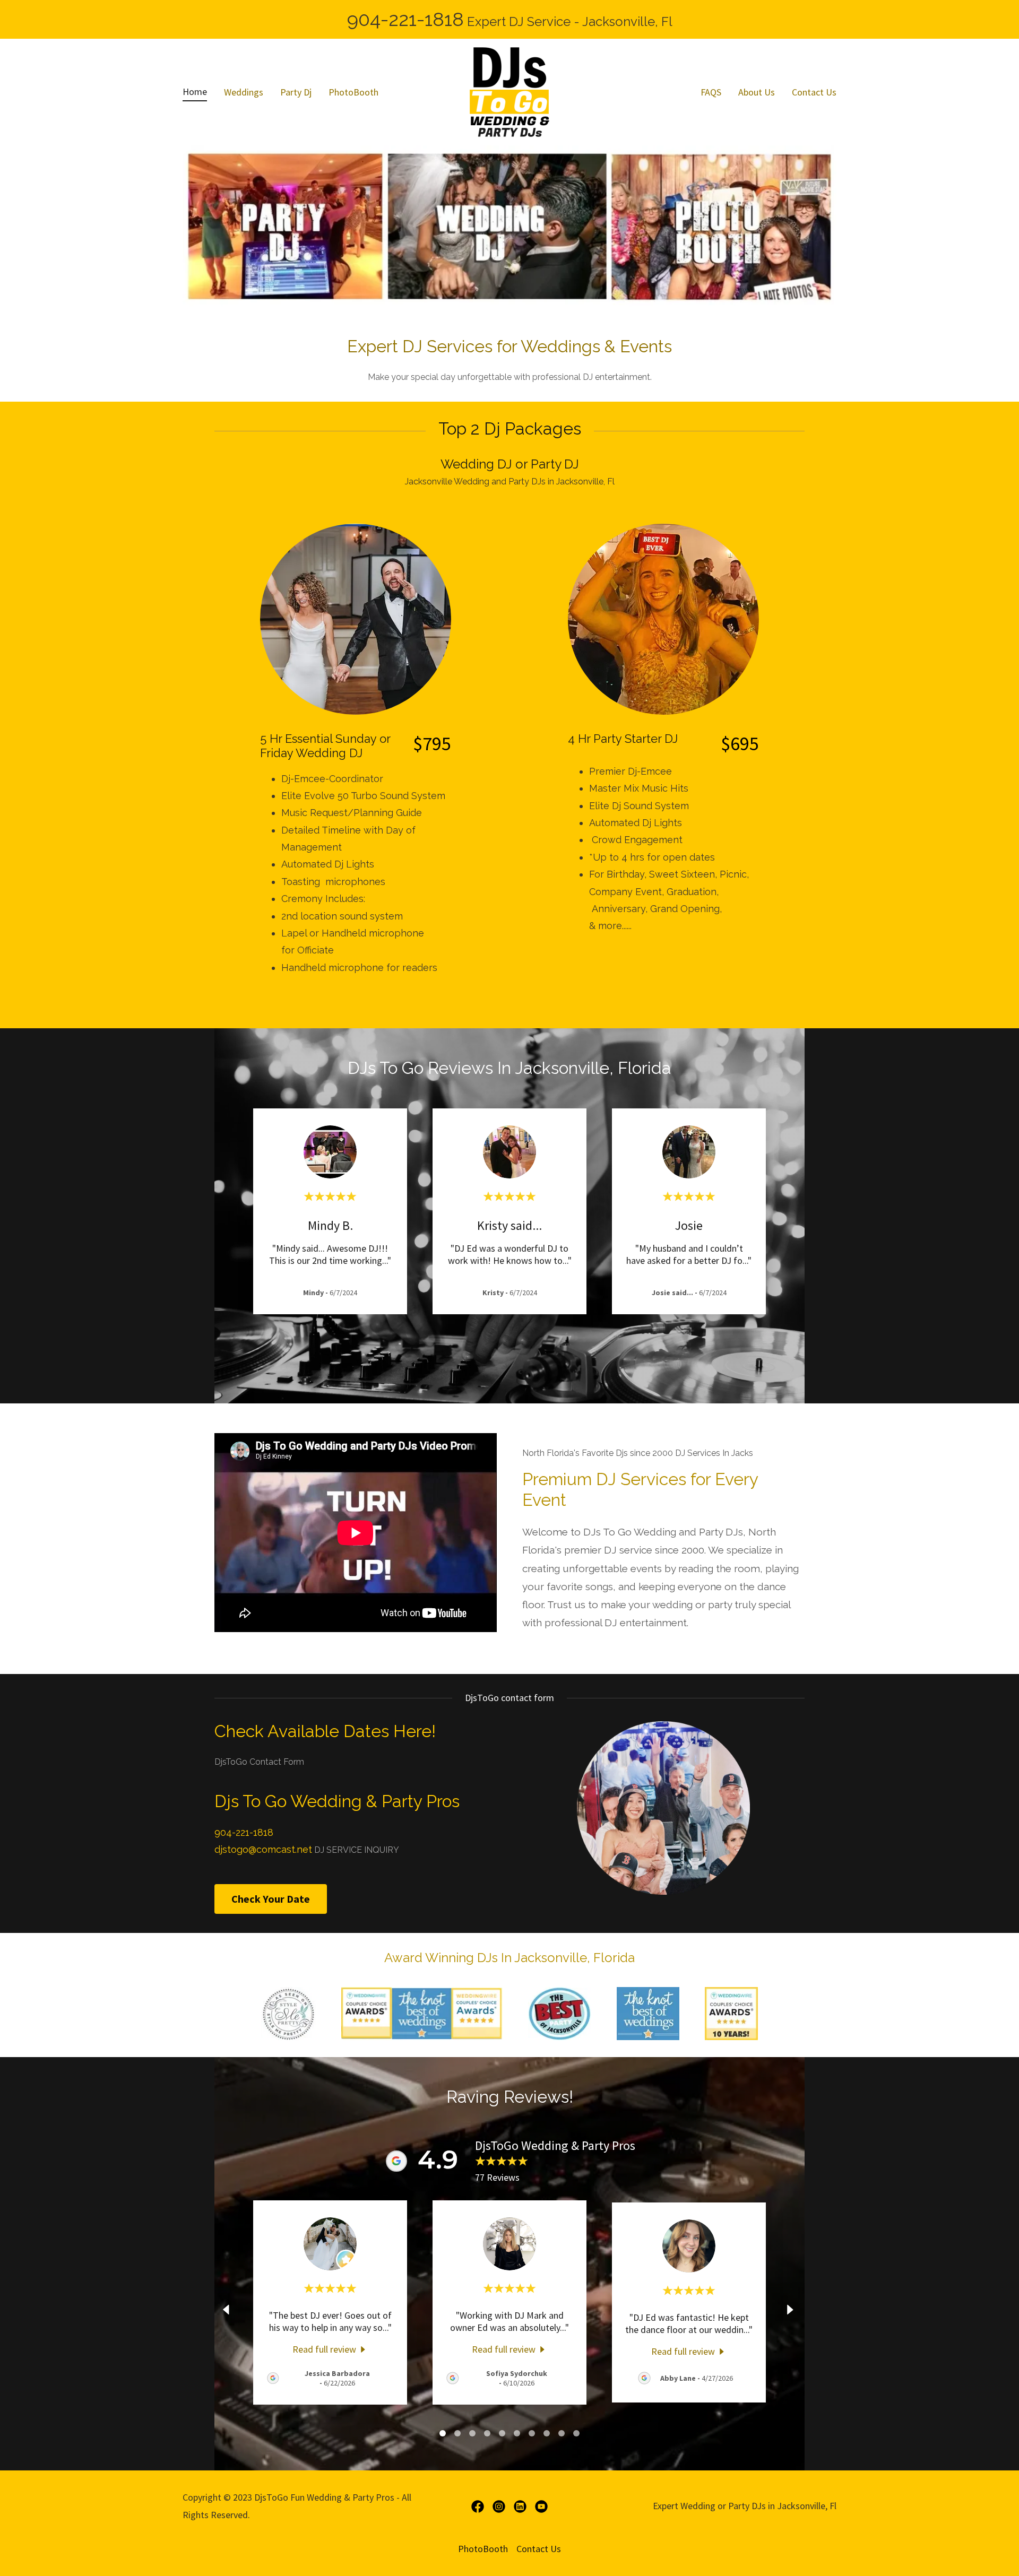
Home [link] (195, 92)
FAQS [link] (711, 92)
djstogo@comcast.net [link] (263, 1849)
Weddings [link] (244, 92)
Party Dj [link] (296, 92)
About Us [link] (757, 92)
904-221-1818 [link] (405, 19)
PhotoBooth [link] (353, 92)
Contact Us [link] (814, 92)
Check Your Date (271, 1899)
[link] (509, 91)
